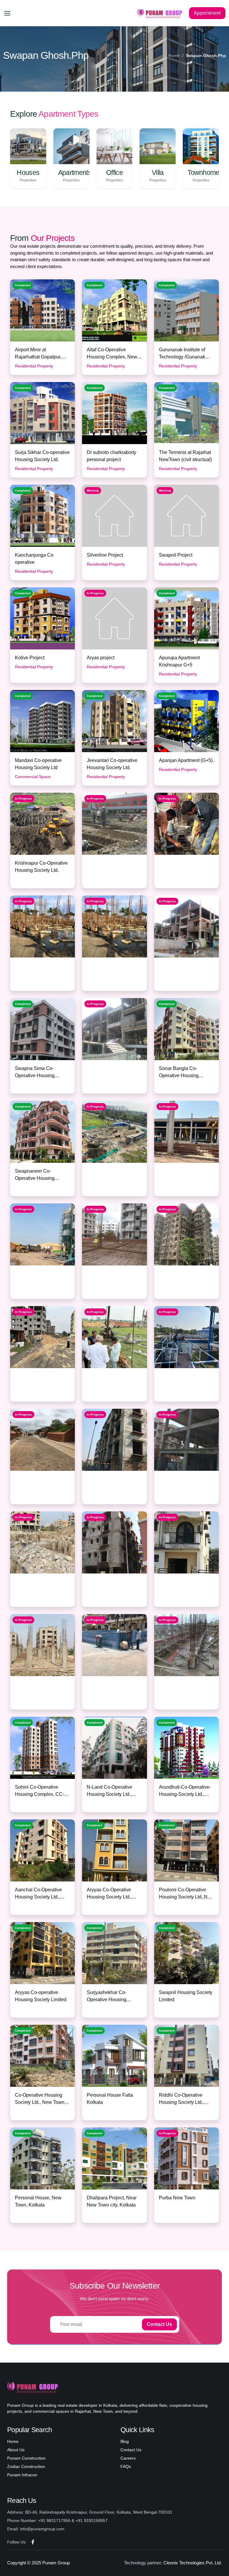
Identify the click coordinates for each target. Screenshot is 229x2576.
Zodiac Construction (26, 2466)
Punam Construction (26, 2458)
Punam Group (56, 2563)
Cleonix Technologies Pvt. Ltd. (193, 2563)
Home (174, 56)
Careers (128, 2458)
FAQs (126, 2466)
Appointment (207, 13)
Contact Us (159, 2324)
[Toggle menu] (7, 13)
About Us (16, 2450)
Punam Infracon (22, 2475)
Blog (125, 2441)
